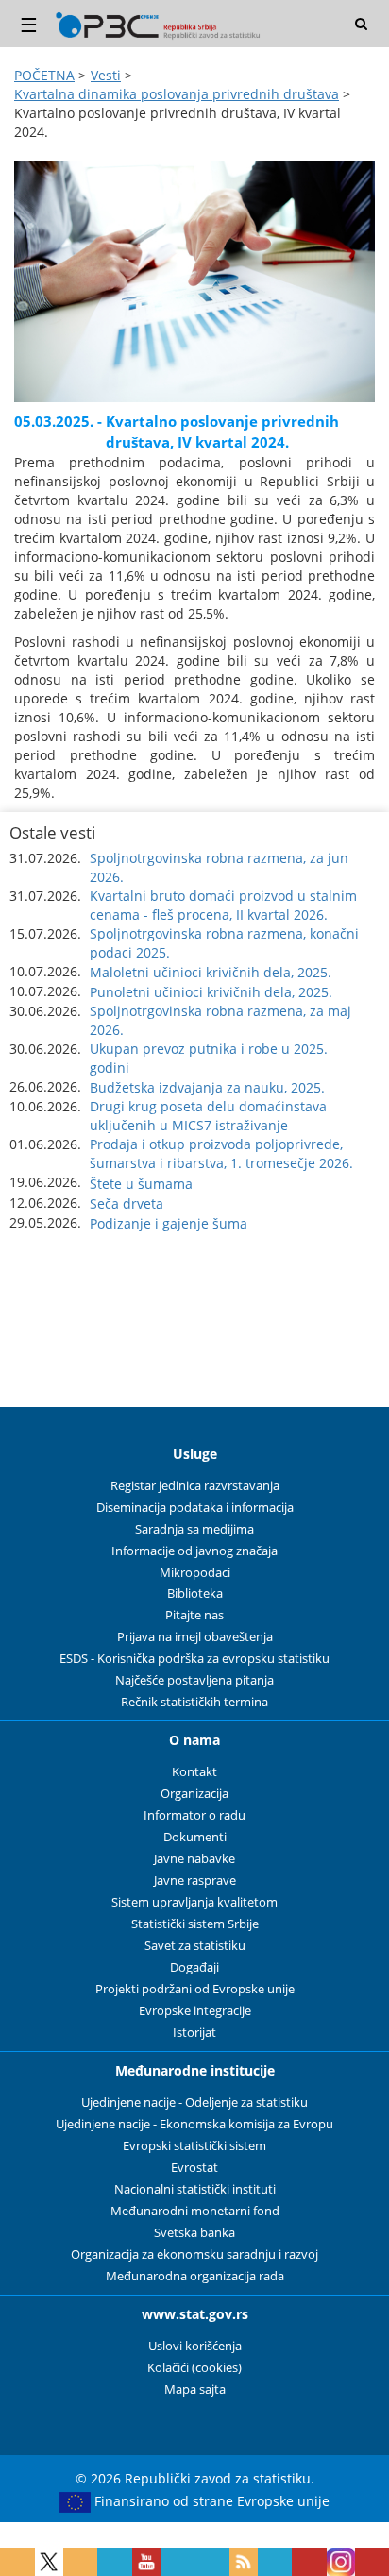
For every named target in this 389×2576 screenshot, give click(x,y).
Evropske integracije (195, 2011)
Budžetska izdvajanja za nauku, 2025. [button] (207, 1087)
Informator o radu (194, 1815)
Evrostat (194, 2168)
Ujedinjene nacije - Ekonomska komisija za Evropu (194, 2124)
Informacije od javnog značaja (194, 1551)
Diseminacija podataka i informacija (195, 1508)
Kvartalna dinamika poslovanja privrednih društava (177, 94)
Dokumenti (195, 1837)
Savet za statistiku (195, 1946)
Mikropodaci (195, 1573)
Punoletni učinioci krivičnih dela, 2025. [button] (211, 992)
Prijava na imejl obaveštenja (195, 1637)
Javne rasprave (195, 1881)
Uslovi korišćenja (195, 2346)
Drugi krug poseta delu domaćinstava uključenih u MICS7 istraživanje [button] (208, 1116)
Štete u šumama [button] (141, 1184)
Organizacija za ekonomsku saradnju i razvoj (194, 2254)
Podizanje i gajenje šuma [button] (169, 1223)
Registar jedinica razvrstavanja (195, 1486)
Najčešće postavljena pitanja (194, 1680)
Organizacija (194, 1794)
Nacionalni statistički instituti (195, 2189)
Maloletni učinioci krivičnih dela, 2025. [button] (211, 972)
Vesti (106, 75)
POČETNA (44, 75)
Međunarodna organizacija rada (195, 2276)
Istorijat (194, 2033)
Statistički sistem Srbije (195, 1924)
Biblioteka (195, 1593)
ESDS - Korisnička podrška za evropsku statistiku (194, 1659)
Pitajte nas (194, 1615)
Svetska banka (194, 2233)
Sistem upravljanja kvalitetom (194, 1902)
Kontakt (194, 1772)
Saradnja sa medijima (194, 1529)
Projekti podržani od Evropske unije (195, 1989)
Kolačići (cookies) (194, 2368)
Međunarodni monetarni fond (195, 2211)
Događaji (194, 1967)
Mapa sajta (195, 2390)
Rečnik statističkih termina (194, 1702)
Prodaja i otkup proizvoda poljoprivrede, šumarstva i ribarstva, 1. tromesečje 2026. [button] (221, 1153)
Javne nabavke (194, 1859)
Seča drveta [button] (127, 1203)
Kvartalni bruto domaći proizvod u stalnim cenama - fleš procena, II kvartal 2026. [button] (223, 905)
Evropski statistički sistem (194, 2146)
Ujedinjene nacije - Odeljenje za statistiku (194, 2102)
